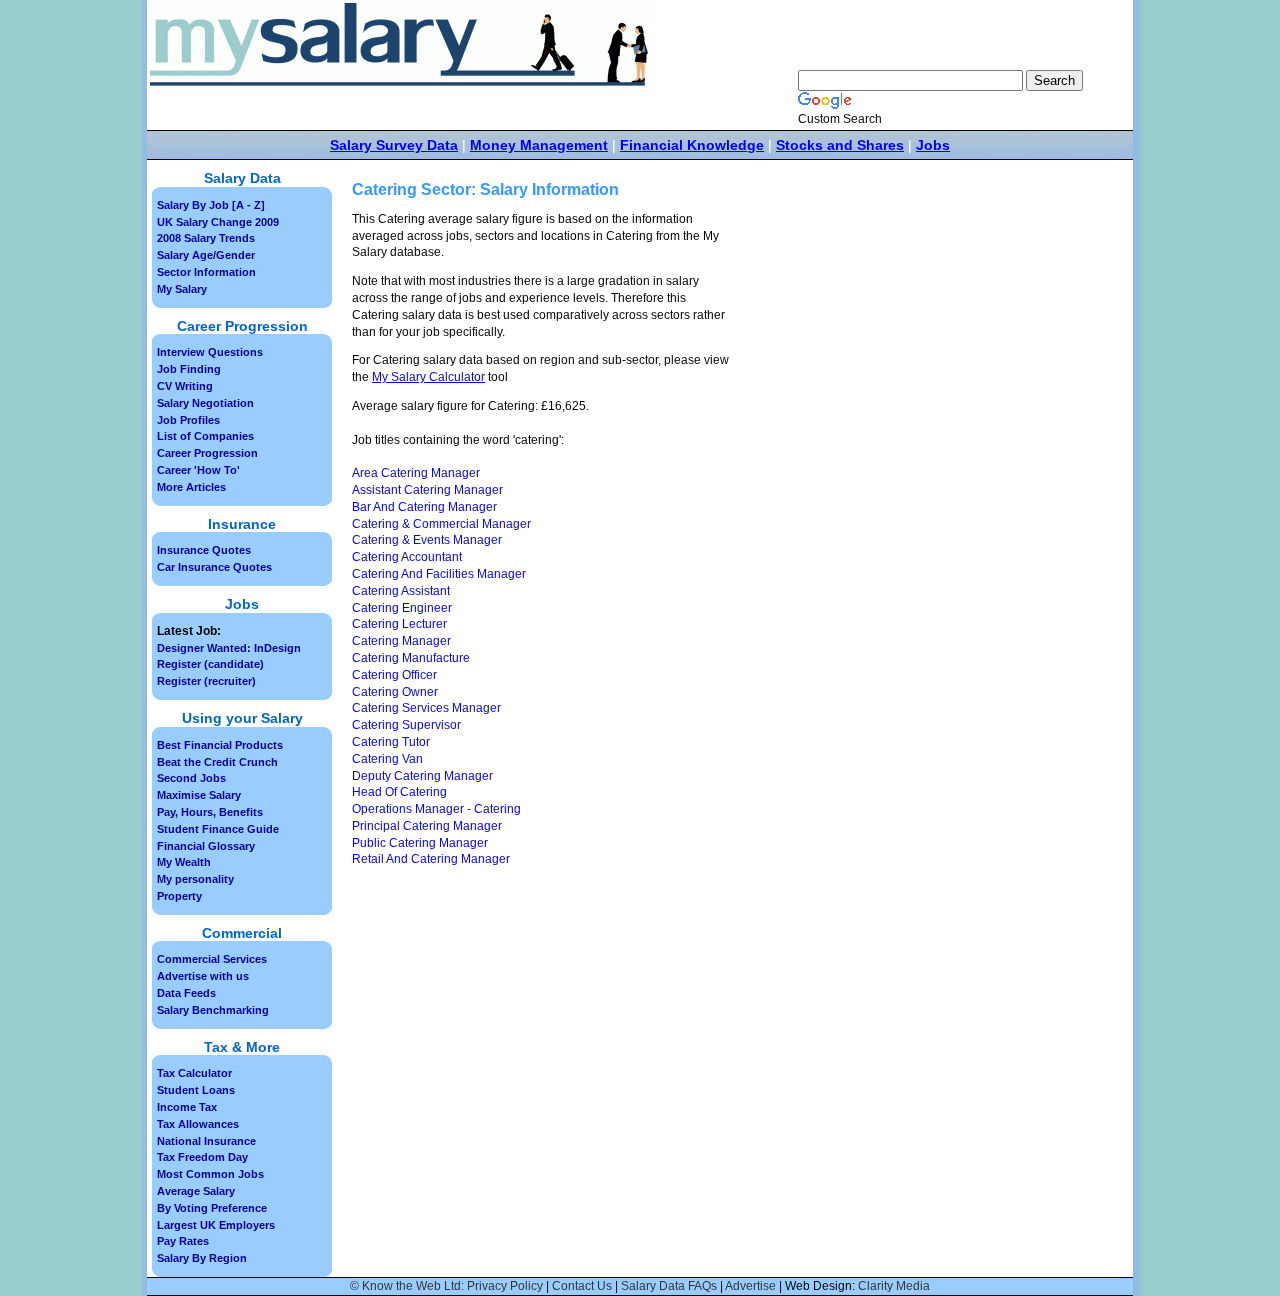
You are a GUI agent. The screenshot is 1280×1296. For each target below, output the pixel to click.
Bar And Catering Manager (424, 507)
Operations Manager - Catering (436, 809)
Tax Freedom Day (202, 1157)
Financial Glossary (206, 846)
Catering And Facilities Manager (439, 574)
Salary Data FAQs (669, 1286)
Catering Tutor (391, 742)
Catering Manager (401, 641)
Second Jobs (191, 778)
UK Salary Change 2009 (218, 222)
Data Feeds (186, 993)
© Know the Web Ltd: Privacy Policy (446, 1286)
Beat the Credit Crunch (217, 762)
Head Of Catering (399, 792)
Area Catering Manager (416, 473)
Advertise (750, 1286)
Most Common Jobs (210, 1174)
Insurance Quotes (204, 550)
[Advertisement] (908, 361)
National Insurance (206, 1141)
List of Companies (205, 436)
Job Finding (189, 369)
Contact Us (582, 1286)
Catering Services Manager (426, 708)
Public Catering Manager (420, 843)
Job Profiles (188, 420)
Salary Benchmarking (213, 1010)
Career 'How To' (198, 470)
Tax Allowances (198, 1124)
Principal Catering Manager (427, 826)
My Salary (182, 289)
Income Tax (187, 1107)
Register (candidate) (210, 664)
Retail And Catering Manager (431, 859)
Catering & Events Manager (427, 540)
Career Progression (207, 453)
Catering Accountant (407, 557)
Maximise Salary (199, 795)
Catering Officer (394, 675)
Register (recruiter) (206, 681)
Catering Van (387, 759)
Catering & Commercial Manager (441, 524)
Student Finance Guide (218, 829)
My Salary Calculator (428, 377)
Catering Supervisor (406, 725)
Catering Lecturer (399, 624)
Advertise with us (203, 976)
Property (179, 896)
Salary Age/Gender (206, 255)
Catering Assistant (401, 591)
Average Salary (196, 1191)
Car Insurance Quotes (214, 567)
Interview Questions (210, 352)
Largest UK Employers (216, 1225)
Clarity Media (894, 1286)
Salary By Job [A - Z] (211, 205)
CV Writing (185, 386)
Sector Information (206, 272)
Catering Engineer (402, 608)
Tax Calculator (194, 1073)
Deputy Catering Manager (422, 776)
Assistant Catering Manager (427, 490)
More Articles (191, 487)
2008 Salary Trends (206, 238)
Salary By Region (202, 1258)
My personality (195, 879)
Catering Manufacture (411, 658)
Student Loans (196, 1090)
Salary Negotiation (205, 403)
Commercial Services (212, 959)
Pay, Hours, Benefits (210, 812)
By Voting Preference (212, 1208)
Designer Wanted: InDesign (229, 648)
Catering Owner (395, 692)
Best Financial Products (220, 745)
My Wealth (184, 862)
